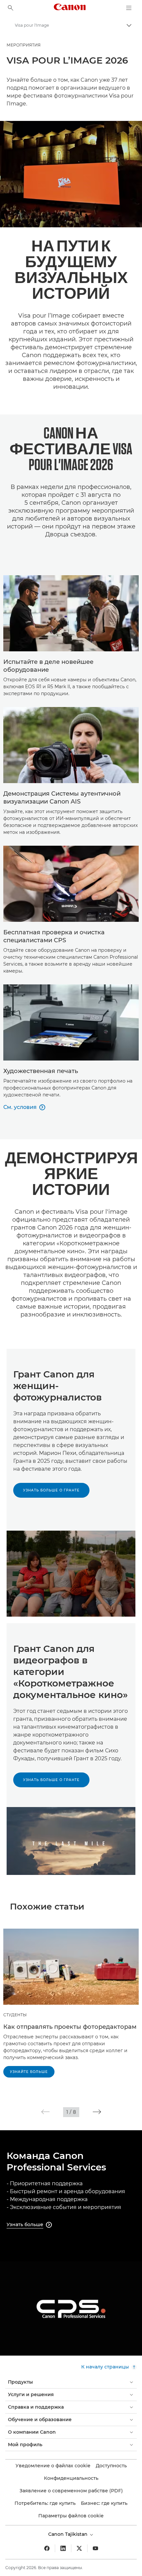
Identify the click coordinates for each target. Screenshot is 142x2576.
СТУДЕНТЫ (15, 2015)
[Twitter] (79, 2548)
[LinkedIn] (63, 2548)
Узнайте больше (29, 2072)
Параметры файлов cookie (71, 2516)
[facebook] (47, 2548)
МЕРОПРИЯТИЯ (24, 45)
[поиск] (11, 8)
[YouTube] (95, 2548)
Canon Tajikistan (69, 2534)
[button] (45, 2112)
